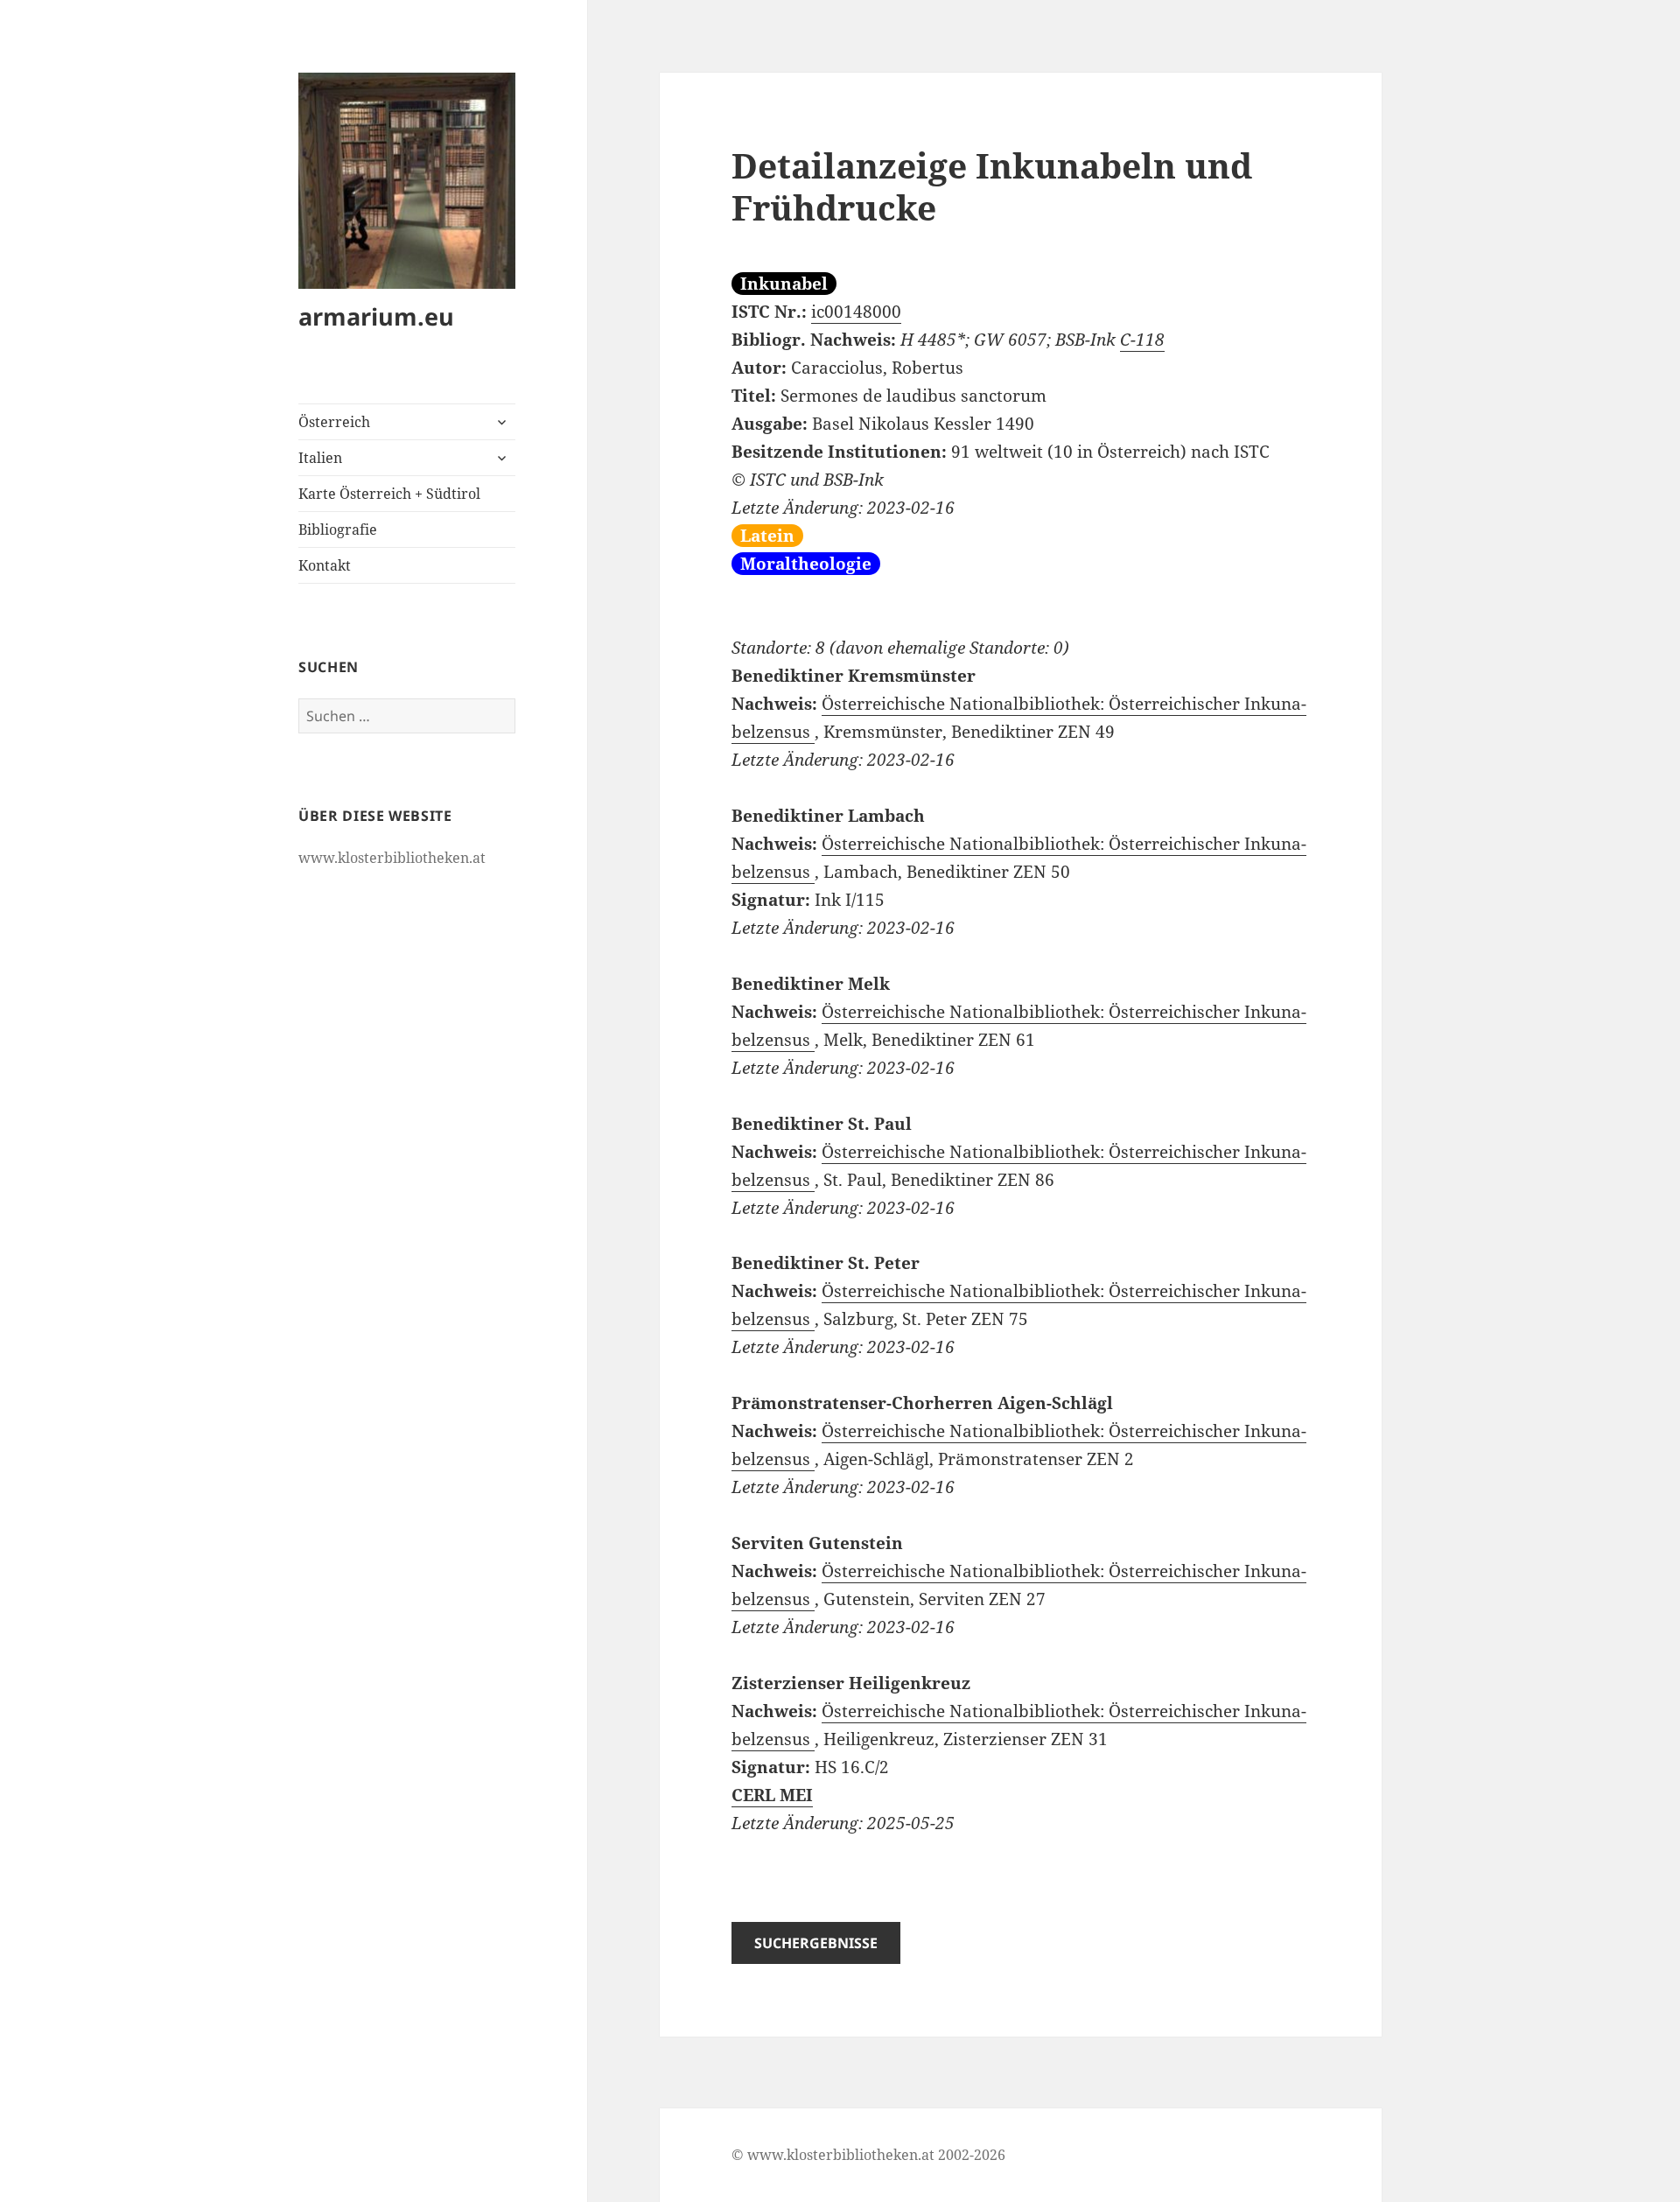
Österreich (334, 422)
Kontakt (325, 565)
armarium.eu (376, 316)
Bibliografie (338, 529)
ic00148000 (856, 312)
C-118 (1142, 340)
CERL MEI (772, 1795)
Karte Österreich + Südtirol (389, 494)
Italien (320, 458)
